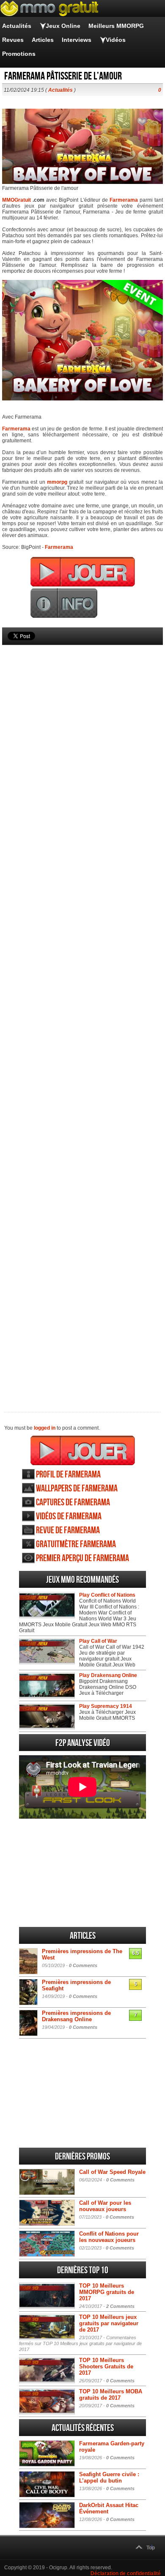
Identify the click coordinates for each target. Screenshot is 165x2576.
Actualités (17, 26)
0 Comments (83, 1965)
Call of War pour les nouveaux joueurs (105, 2206)
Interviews (77, 40)
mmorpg (57, 482)
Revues (13, 40)
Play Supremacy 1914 (106, 1706)
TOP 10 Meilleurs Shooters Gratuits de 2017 (106, 2366)
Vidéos (116, 40)
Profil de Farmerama (68, 1475)
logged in (45, 1428)
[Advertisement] (82, 1014)
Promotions (19, 54)
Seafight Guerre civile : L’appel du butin (109, 2477)
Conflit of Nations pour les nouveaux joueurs (109, 2237)
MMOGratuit (16, 200)
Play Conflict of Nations (107, 1595)
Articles (43, 40)
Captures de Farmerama (73, 1503)
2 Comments (120, 2306)
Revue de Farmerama (68, 1531)
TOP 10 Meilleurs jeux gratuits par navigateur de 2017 (109, 2323)
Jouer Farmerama (83, 1450)
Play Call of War (98, 1641)
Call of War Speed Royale (112, 2172)
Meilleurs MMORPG (116, 26)
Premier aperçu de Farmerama (82, 1558)
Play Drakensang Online (108, 1675)
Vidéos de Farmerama (69, 1517)
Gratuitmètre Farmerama (76, 1544)
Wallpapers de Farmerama (77, 1489)
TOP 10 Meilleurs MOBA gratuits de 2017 (111, 2395)
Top (151, 2548)
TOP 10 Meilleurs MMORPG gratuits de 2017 (107, 2292)
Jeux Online (63, 26)
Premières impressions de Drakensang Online (76, 2016)
